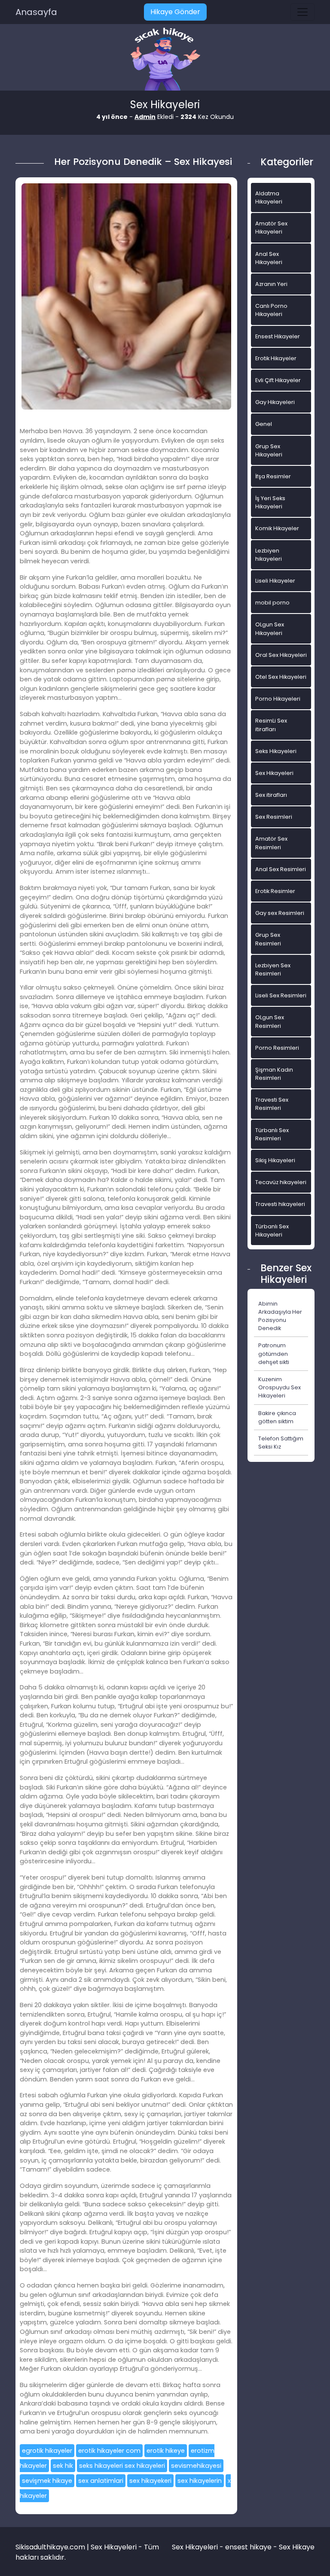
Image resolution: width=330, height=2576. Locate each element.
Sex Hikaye (297, 2547)
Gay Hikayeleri (275, 402)
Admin (145, 117)
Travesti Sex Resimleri (272, 1104)
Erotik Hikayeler (276, 358)
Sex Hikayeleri (274, 773)
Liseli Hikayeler (275, 581)
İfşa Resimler (273, 476)
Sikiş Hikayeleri (275, 1160)
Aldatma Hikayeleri (269, 197)
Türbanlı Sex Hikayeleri (272, 1230)
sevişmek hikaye (47, 2481)
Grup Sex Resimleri (268, 939)
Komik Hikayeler (277, 528)
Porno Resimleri (277, 1048)
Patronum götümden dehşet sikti (274, 1353)
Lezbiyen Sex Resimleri (273, 969)
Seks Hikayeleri (276, 751)
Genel (264, 424)
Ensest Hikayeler (278, 336)
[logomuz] (165, 60)
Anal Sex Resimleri (281, 869)
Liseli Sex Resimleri (281, 995)
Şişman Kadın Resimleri (274, 1074)
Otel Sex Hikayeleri (281, 677)
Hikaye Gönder (175, 12)
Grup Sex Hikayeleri (269, 450)
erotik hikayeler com (109, 2451)
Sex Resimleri (274, 817)
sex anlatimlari (101, 2481)
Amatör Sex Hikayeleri (271, 228)
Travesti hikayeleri (280, 1204)
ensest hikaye (248, 2547)
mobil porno (272, 603)
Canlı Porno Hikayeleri (271, 310)
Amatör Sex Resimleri (271, 843)
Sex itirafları (271, 795)
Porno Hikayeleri (278, 699)
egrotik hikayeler (47, 2451)
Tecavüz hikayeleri (281, 1182)
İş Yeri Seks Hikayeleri (270, 502)
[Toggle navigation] (302, 12)
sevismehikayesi (196, 2466)
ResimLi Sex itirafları (271, 725)
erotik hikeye (166, 2451)
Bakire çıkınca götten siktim (277, 1417)
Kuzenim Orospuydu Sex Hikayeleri (280, 1387)
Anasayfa (36, 12)
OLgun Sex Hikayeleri (270, 629)
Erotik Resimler (275, 891)
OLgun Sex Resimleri (270, 1021)
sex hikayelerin (200, 2481)
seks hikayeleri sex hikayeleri (122, 2466)
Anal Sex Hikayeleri (269, 258)
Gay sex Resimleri (280, 913)
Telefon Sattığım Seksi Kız (281, 1443)
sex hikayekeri (150, 2481)
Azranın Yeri (271, 284)
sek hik (63, 2466)
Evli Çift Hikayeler (278, 380)
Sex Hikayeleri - (199, 2547)
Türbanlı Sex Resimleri (272, 1134)
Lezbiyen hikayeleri (269, 555)
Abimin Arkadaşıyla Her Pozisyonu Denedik (280, 1316)
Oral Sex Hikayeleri (281, 655)
